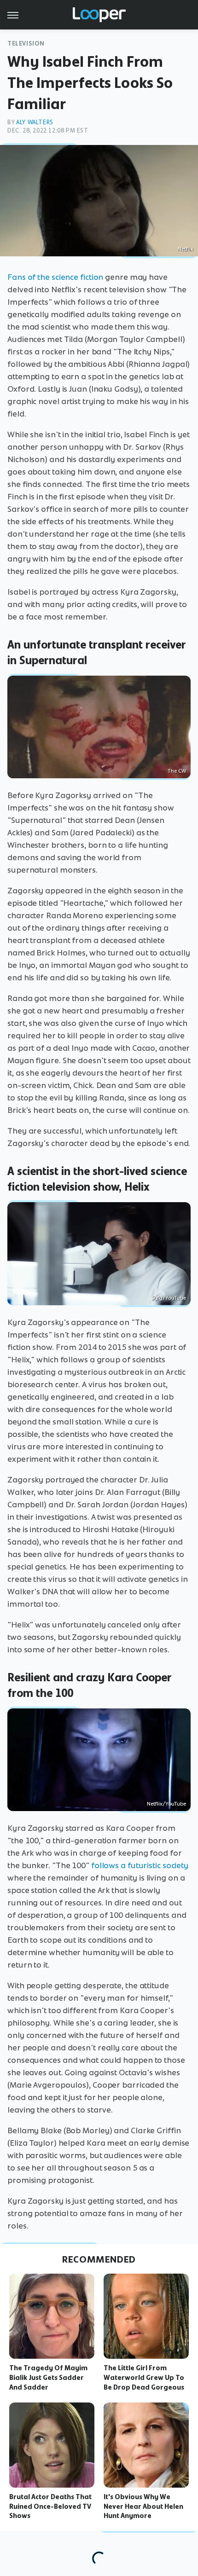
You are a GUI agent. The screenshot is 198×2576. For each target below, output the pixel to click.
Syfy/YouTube (169, 1298)
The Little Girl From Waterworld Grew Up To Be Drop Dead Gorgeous (144, 2378)
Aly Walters (35, 122)
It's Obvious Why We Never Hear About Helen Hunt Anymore (143, 2507)
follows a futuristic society (140, 1865)
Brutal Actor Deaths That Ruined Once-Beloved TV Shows (50, 2507)
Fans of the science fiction (55, 277)
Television (26, 43)
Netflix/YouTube (166, 1804)
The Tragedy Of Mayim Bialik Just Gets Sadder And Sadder (48, 2378)
